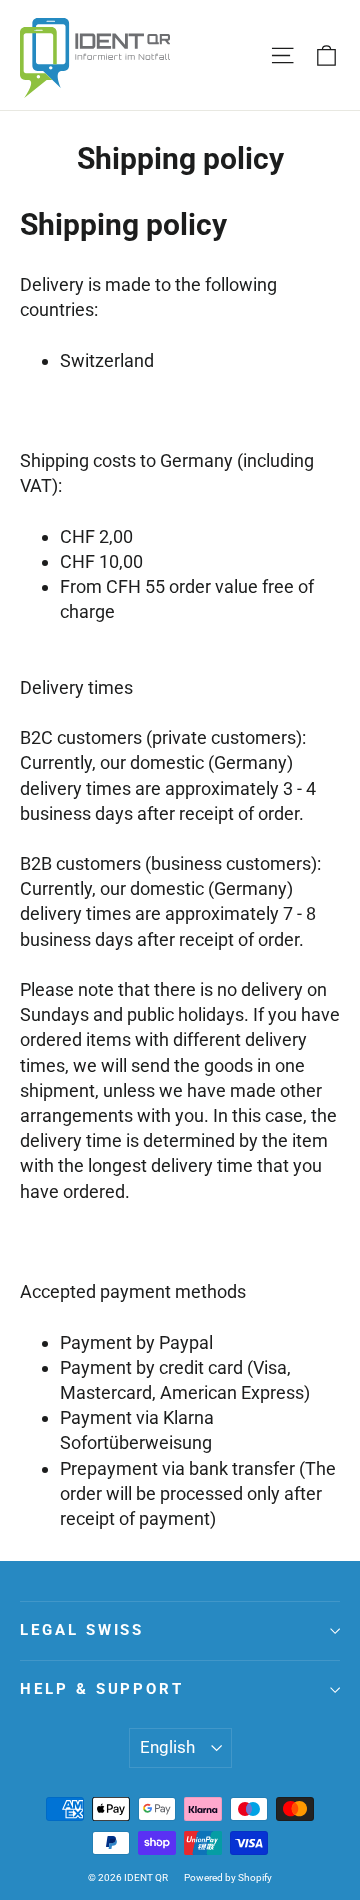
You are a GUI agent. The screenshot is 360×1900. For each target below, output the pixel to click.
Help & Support (102, 1689)
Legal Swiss (82, 1630)
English (167, 1747)
